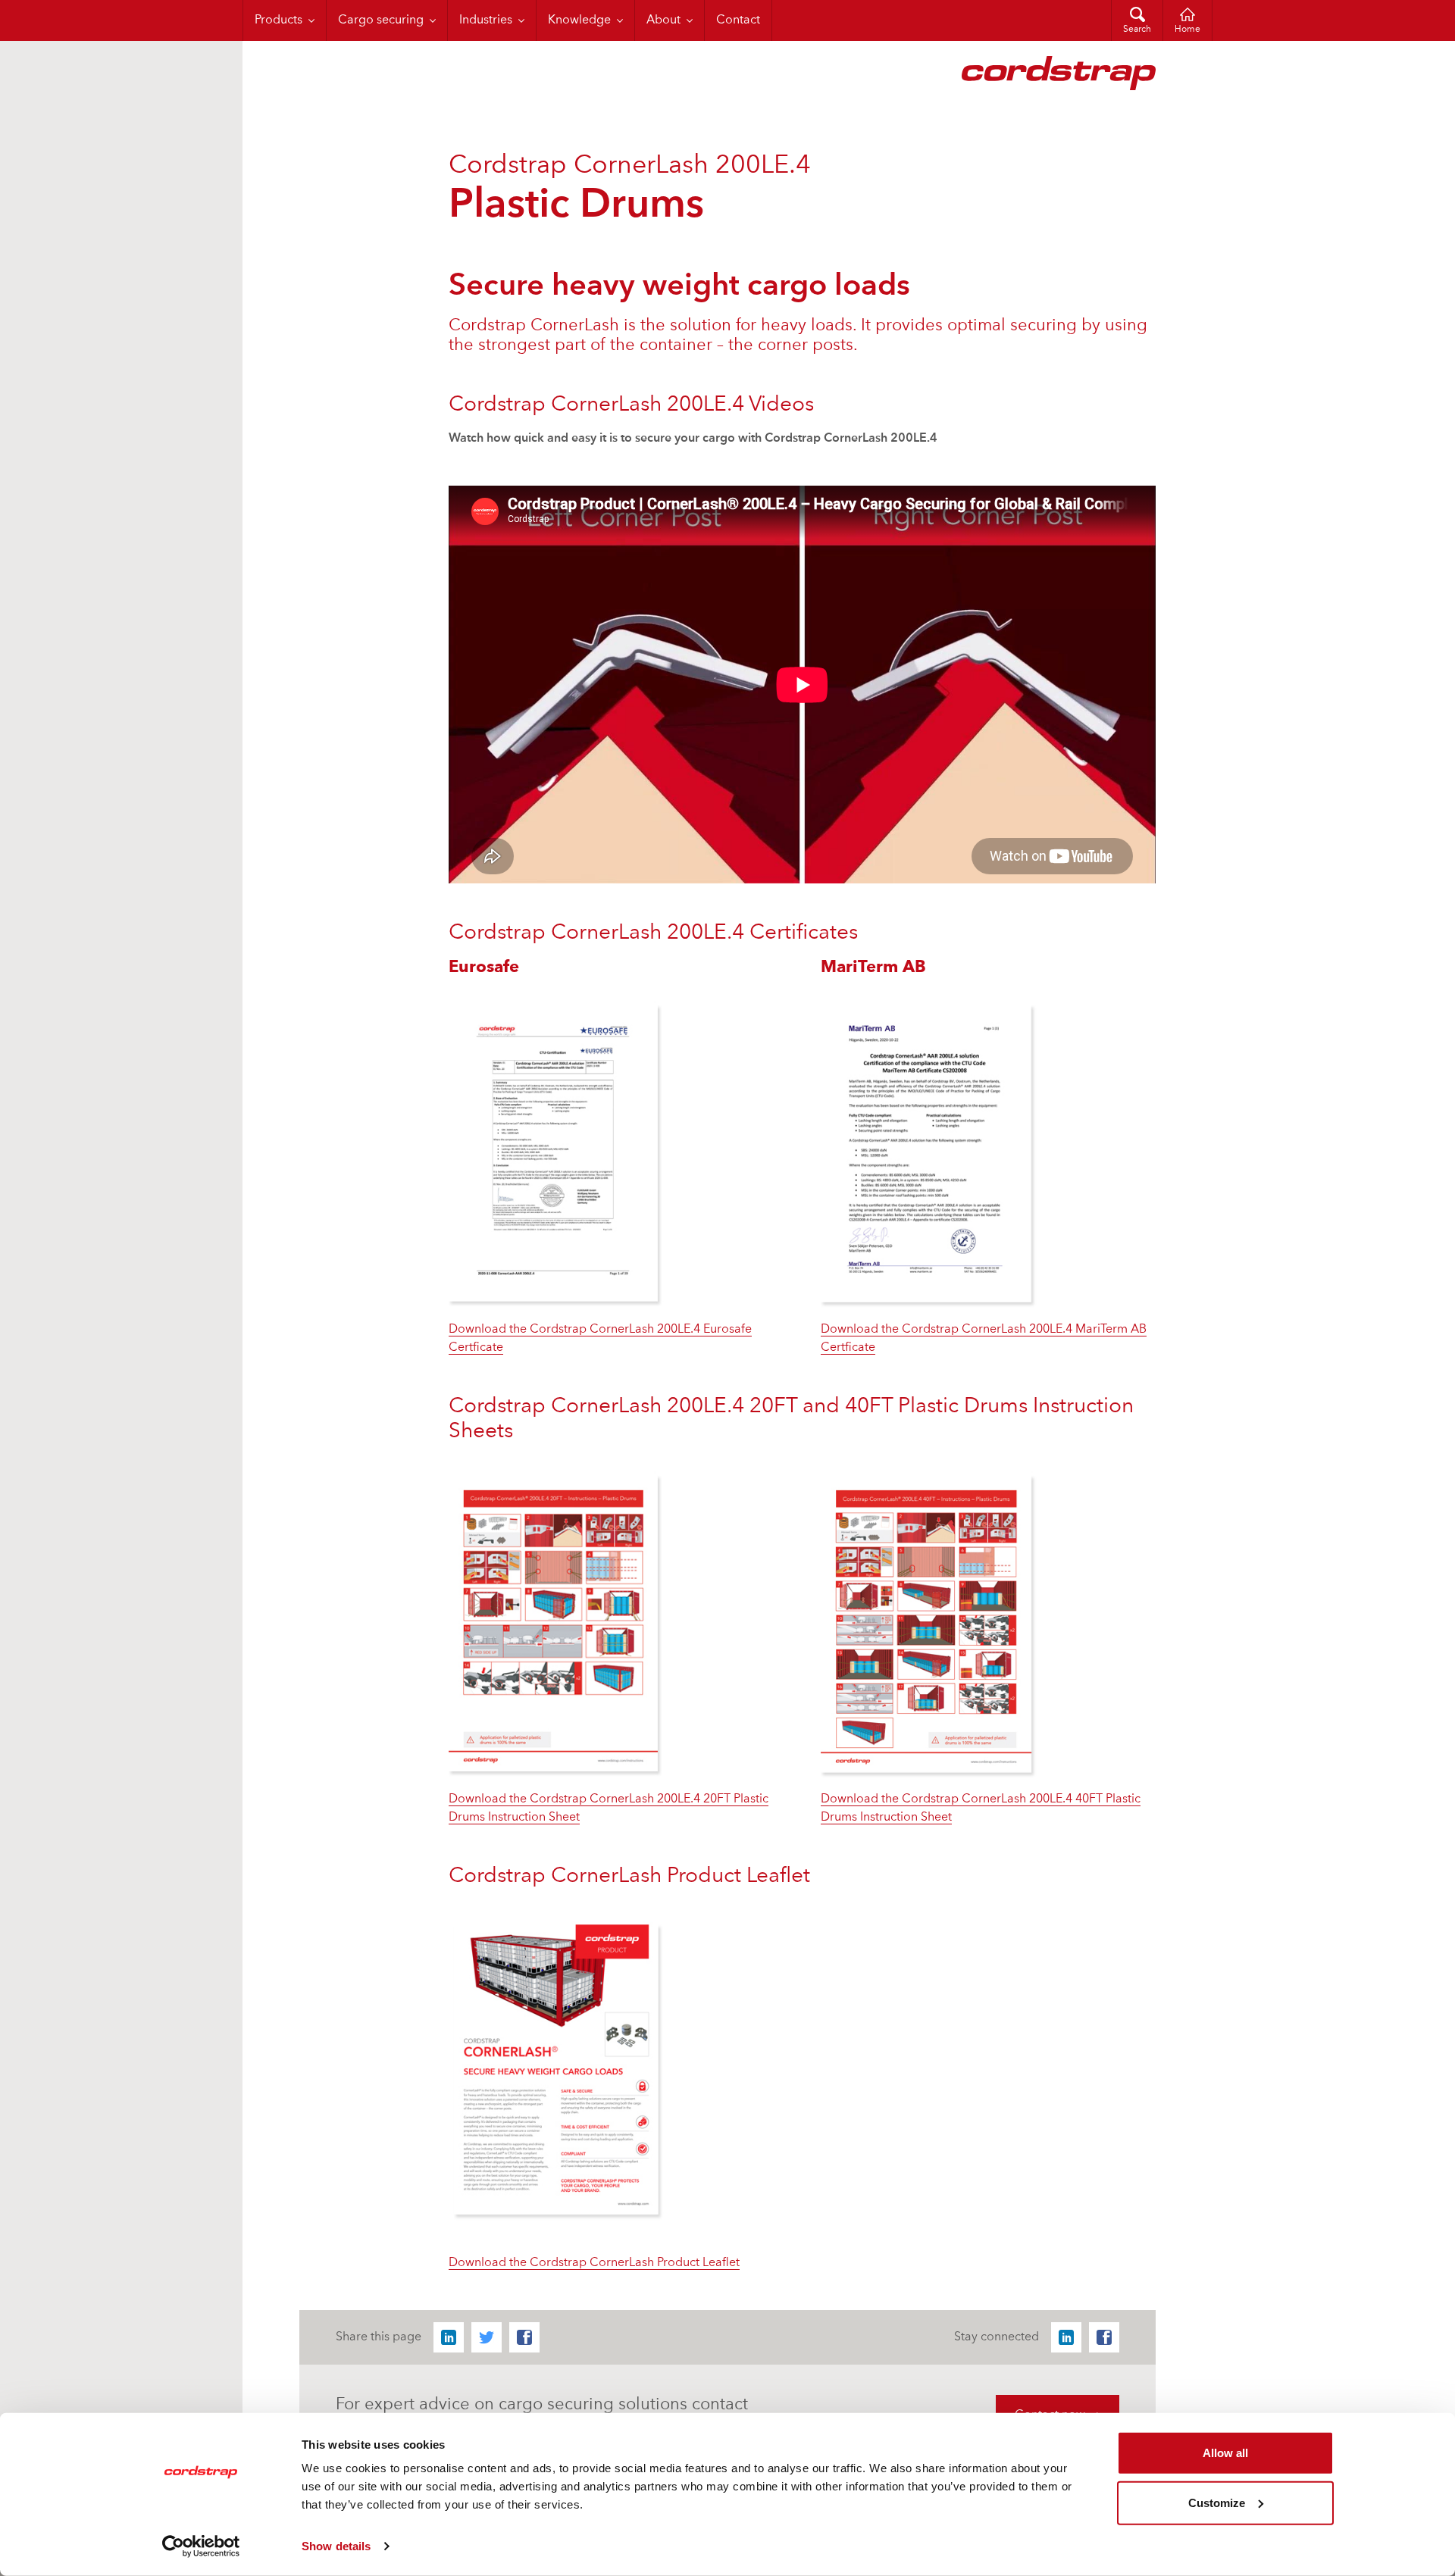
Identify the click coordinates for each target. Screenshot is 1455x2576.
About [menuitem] (663, 20)
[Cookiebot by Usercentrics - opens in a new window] (201, 2546)
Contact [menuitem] (738, 20)
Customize (1217, 2502)
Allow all (1225, 2453)
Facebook (524, 2337)
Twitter (487, 2337)
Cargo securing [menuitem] (381, 20)
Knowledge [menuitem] (579, 20)
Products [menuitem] (278, 20)
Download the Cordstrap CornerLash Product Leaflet (594, 2263)
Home (1187, 30)
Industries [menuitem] (486, 20)
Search (1137, 30)
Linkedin (449, 2337)
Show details (336, 2546)
